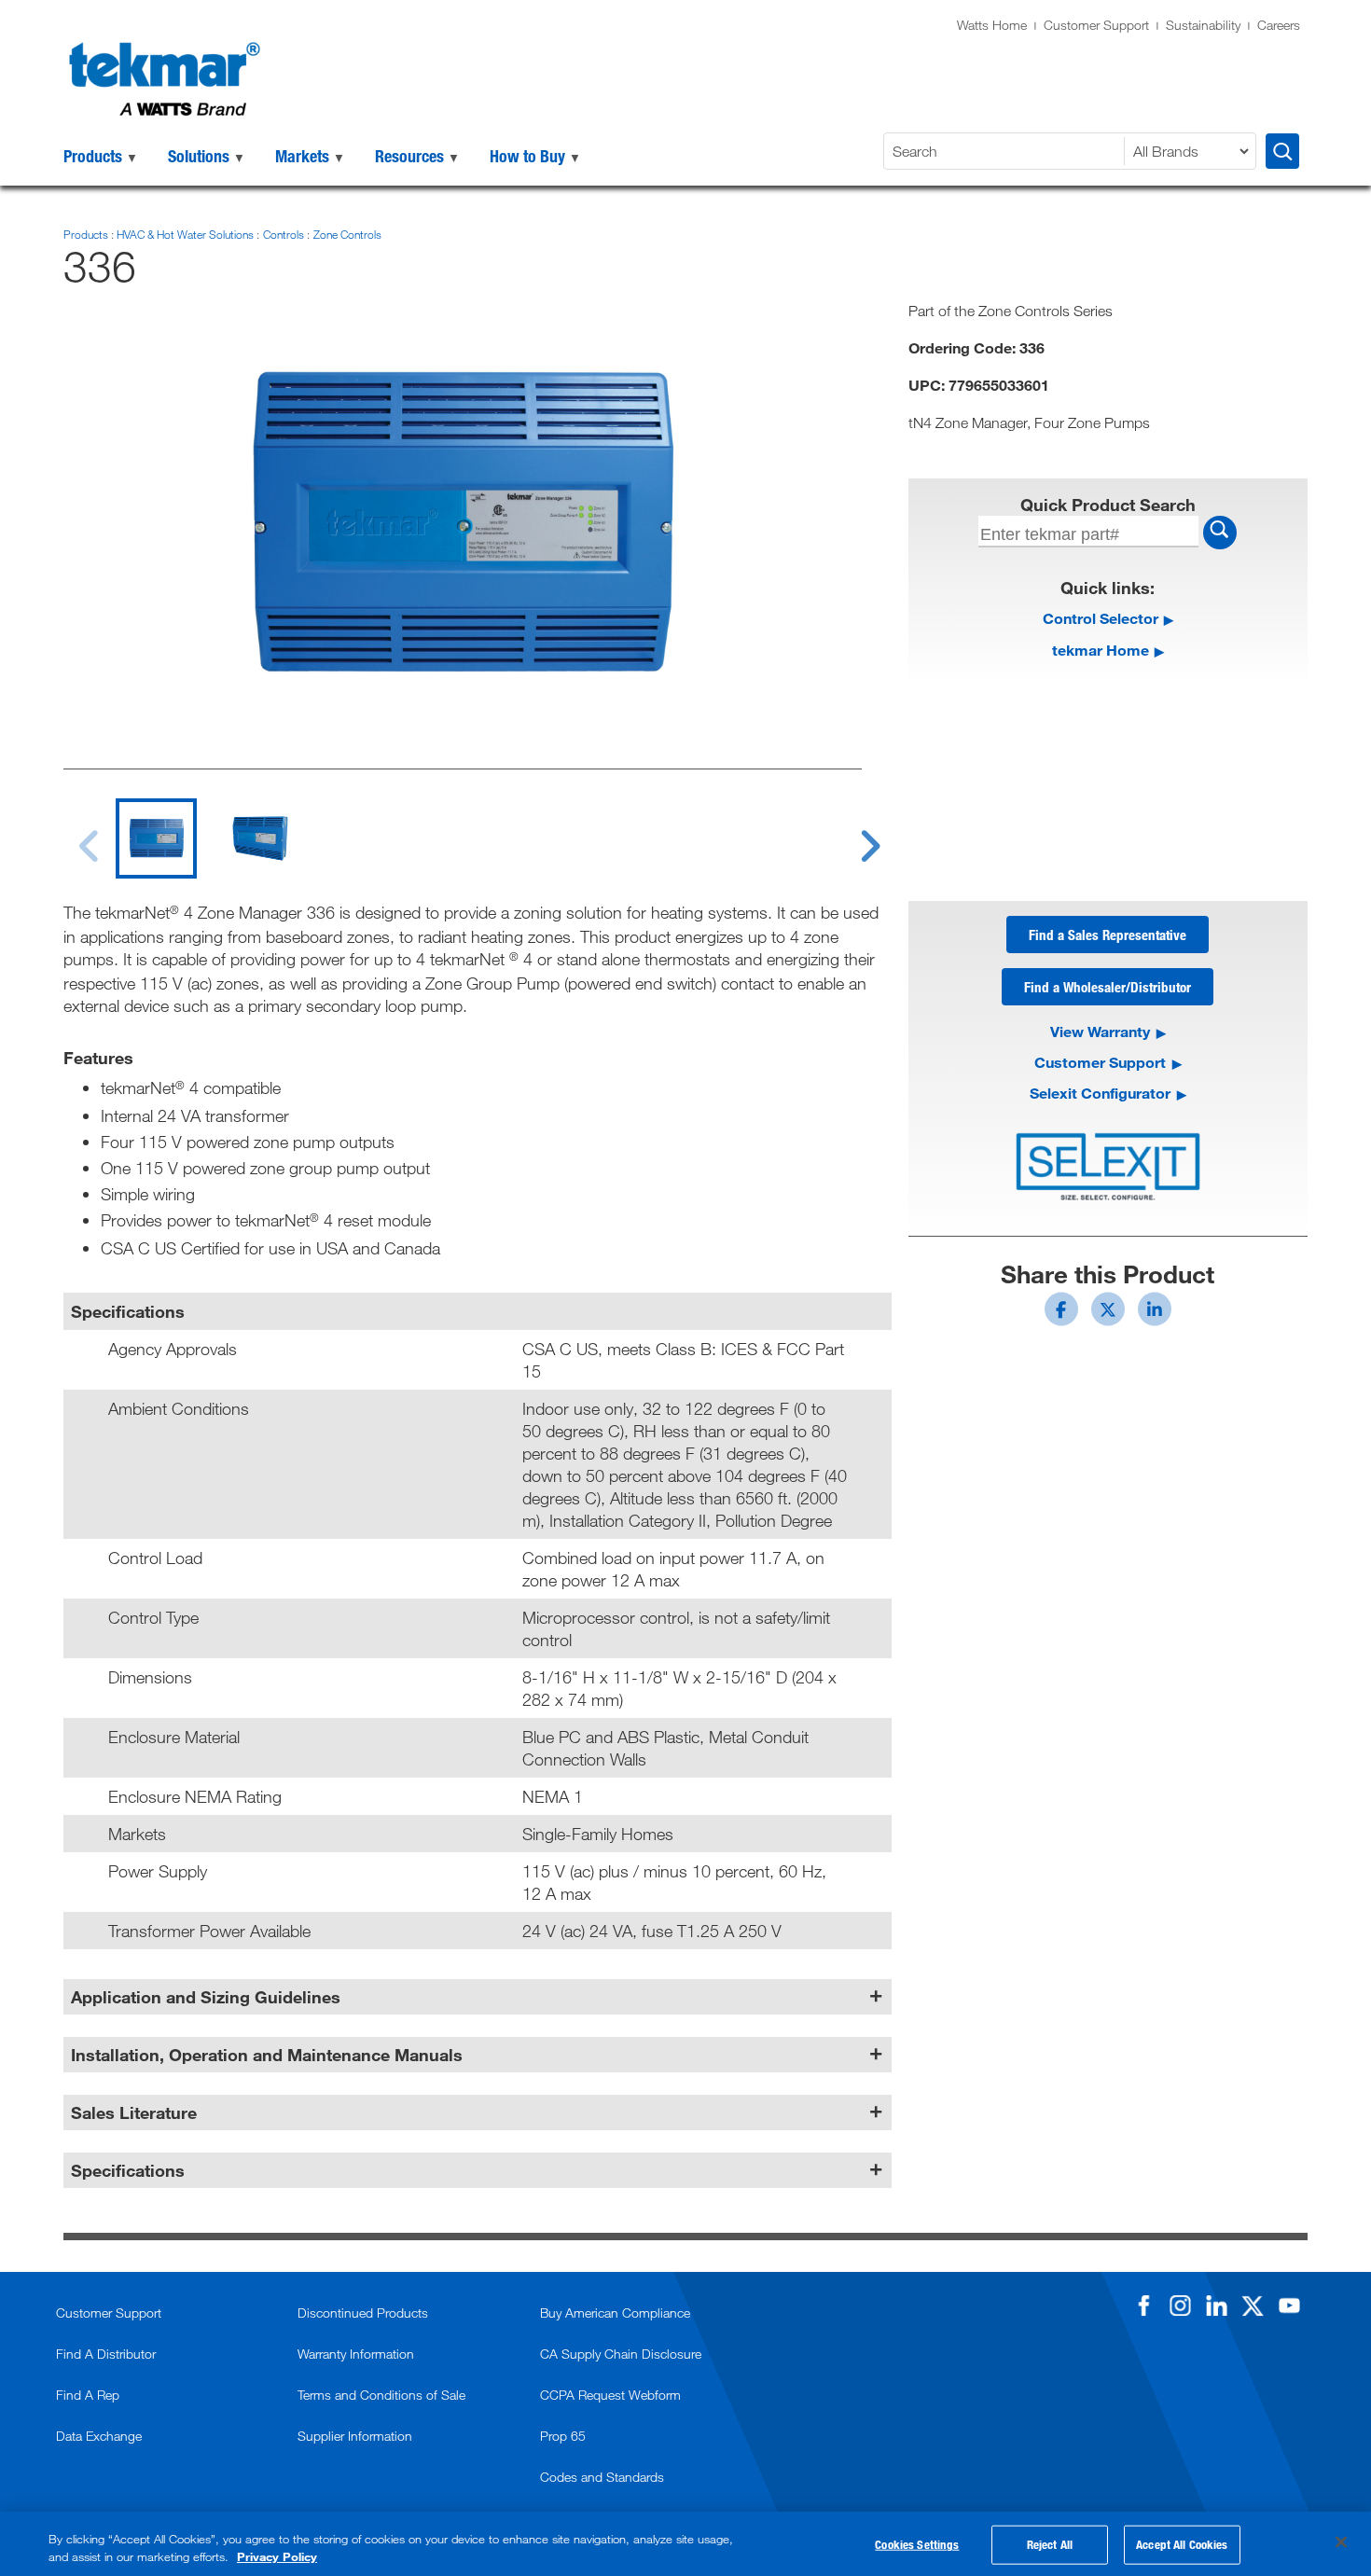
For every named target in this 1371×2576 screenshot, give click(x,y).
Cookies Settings (917, 2544)
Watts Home (992, 25)
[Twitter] (1253, 2306)
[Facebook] (1143, 2306)
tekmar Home (1101, 650)
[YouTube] (1289, 2306)
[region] (685, 2544)
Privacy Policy (277, 2556)
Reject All (1050, 2544)
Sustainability (1203, 25)
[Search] (1282, 151)
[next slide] (852, 835)
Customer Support (1096, 25)
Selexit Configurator (1100, 1093)
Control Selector (1101, 618)
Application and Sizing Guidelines (206, 1997)
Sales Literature (134, 2112)
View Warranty (1100, 1031)
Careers (1279, 25)
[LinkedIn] (1216, 2306)
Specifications (128, 2170)
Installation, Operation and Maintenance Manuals (267, 2055)
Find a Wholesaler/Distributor (1108, 987)
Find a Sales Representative (1108, 935)
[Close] (1341, 2542)
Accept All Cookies (1182, 2544)
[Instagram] (1180, 2306)
